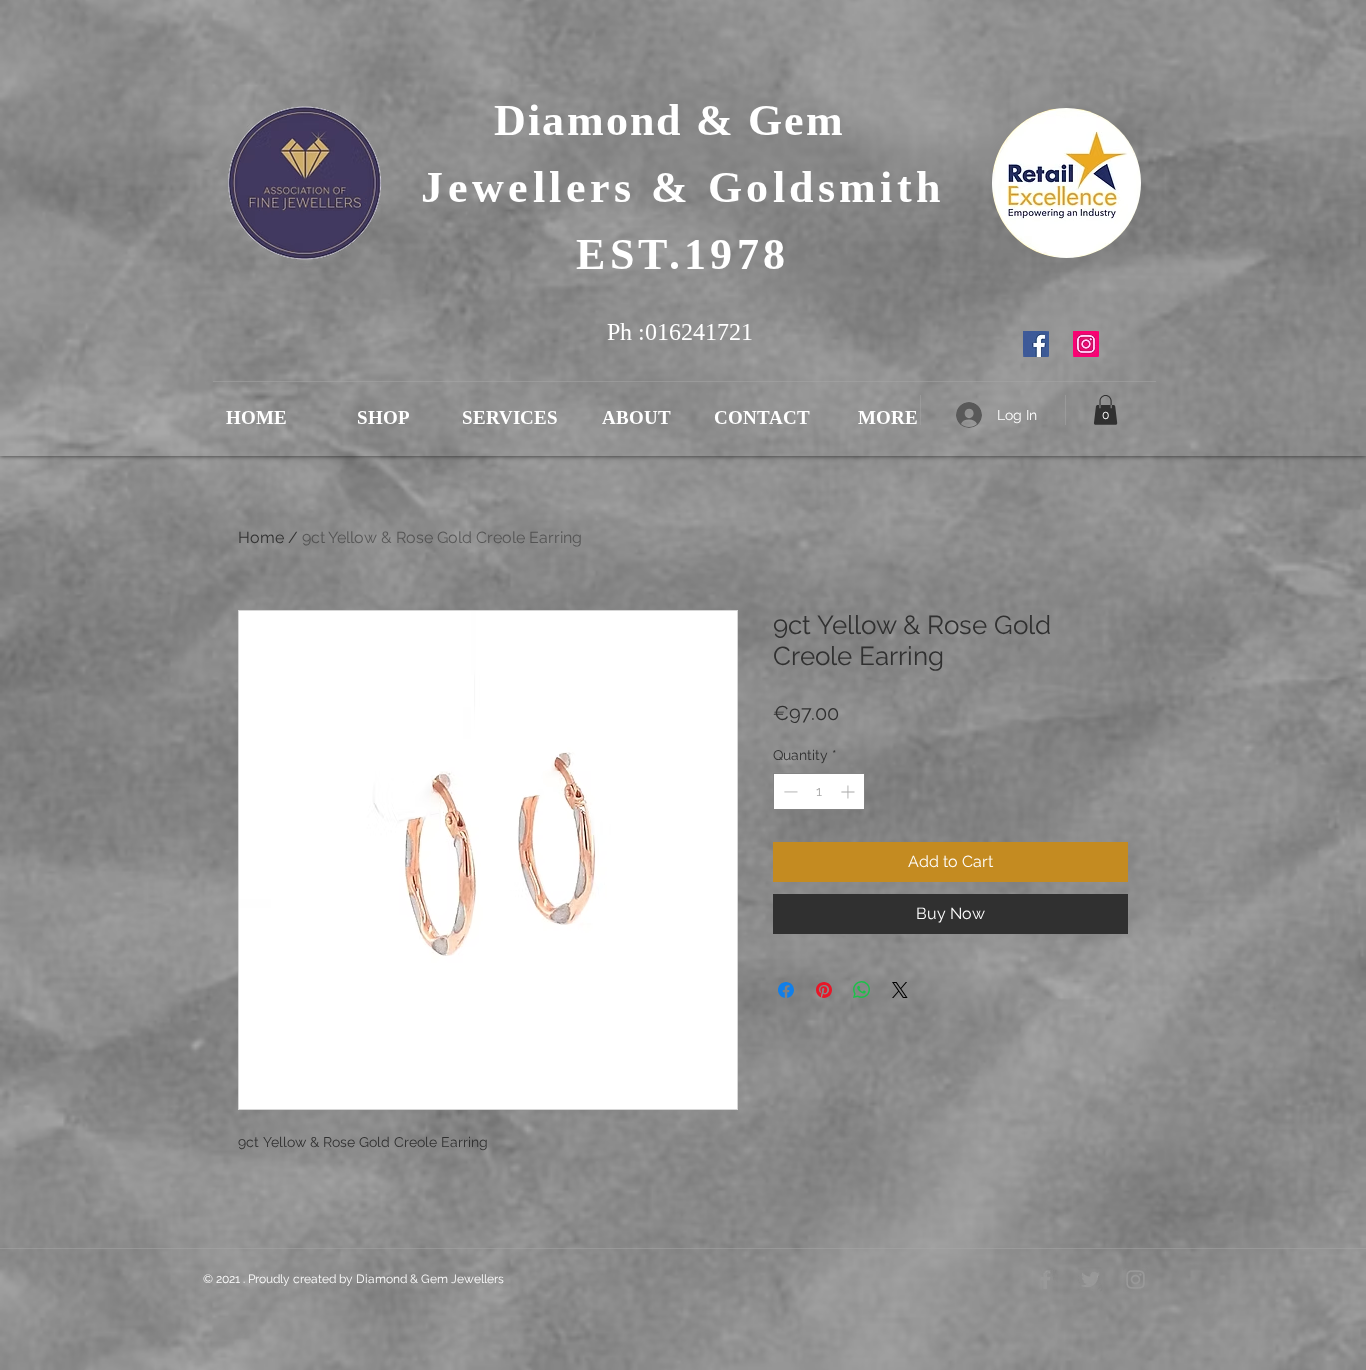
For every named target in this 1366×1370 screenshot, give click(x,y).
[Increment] (849, 791)
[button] (1105, 410)
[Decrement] (788, 791)
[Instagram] (1086, 344)
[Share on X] (900, 990)
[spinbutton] (819, 791)
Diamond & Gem (683, 120)
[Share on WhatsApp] (862, 990)
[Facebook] (1036, 344)
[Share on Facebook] (786, 990)
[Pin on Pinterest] (824, 990)
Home (261, 537)
